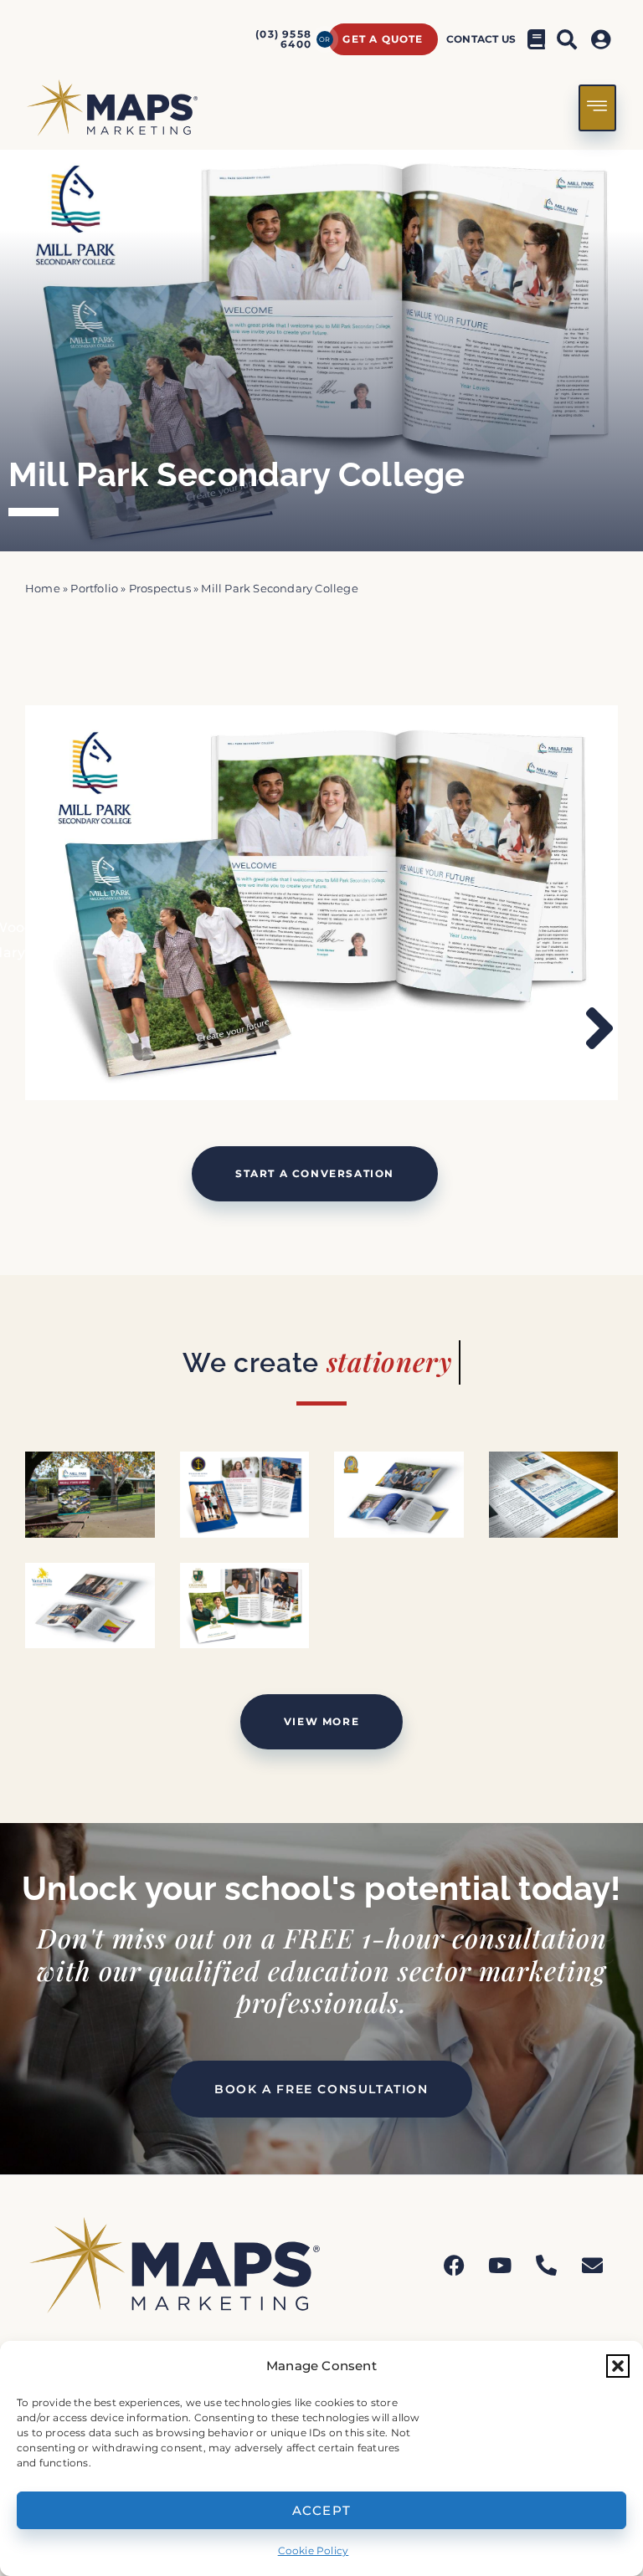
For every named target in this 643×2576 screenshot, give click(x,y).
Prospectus (160, 589)
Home (43, 589)
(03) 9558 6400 (283, 39)
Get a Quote (383, 39)
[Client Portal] (603, 39)
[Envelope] (593, 2265)
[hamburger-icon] (597, 108)
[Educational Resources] (537, 39)
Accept (322, 2510)
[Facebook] (454, 2265)
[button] (618, 2366)
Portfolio (94, 589)
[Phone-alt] (547, 2265)
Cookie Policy (314, 2550)
